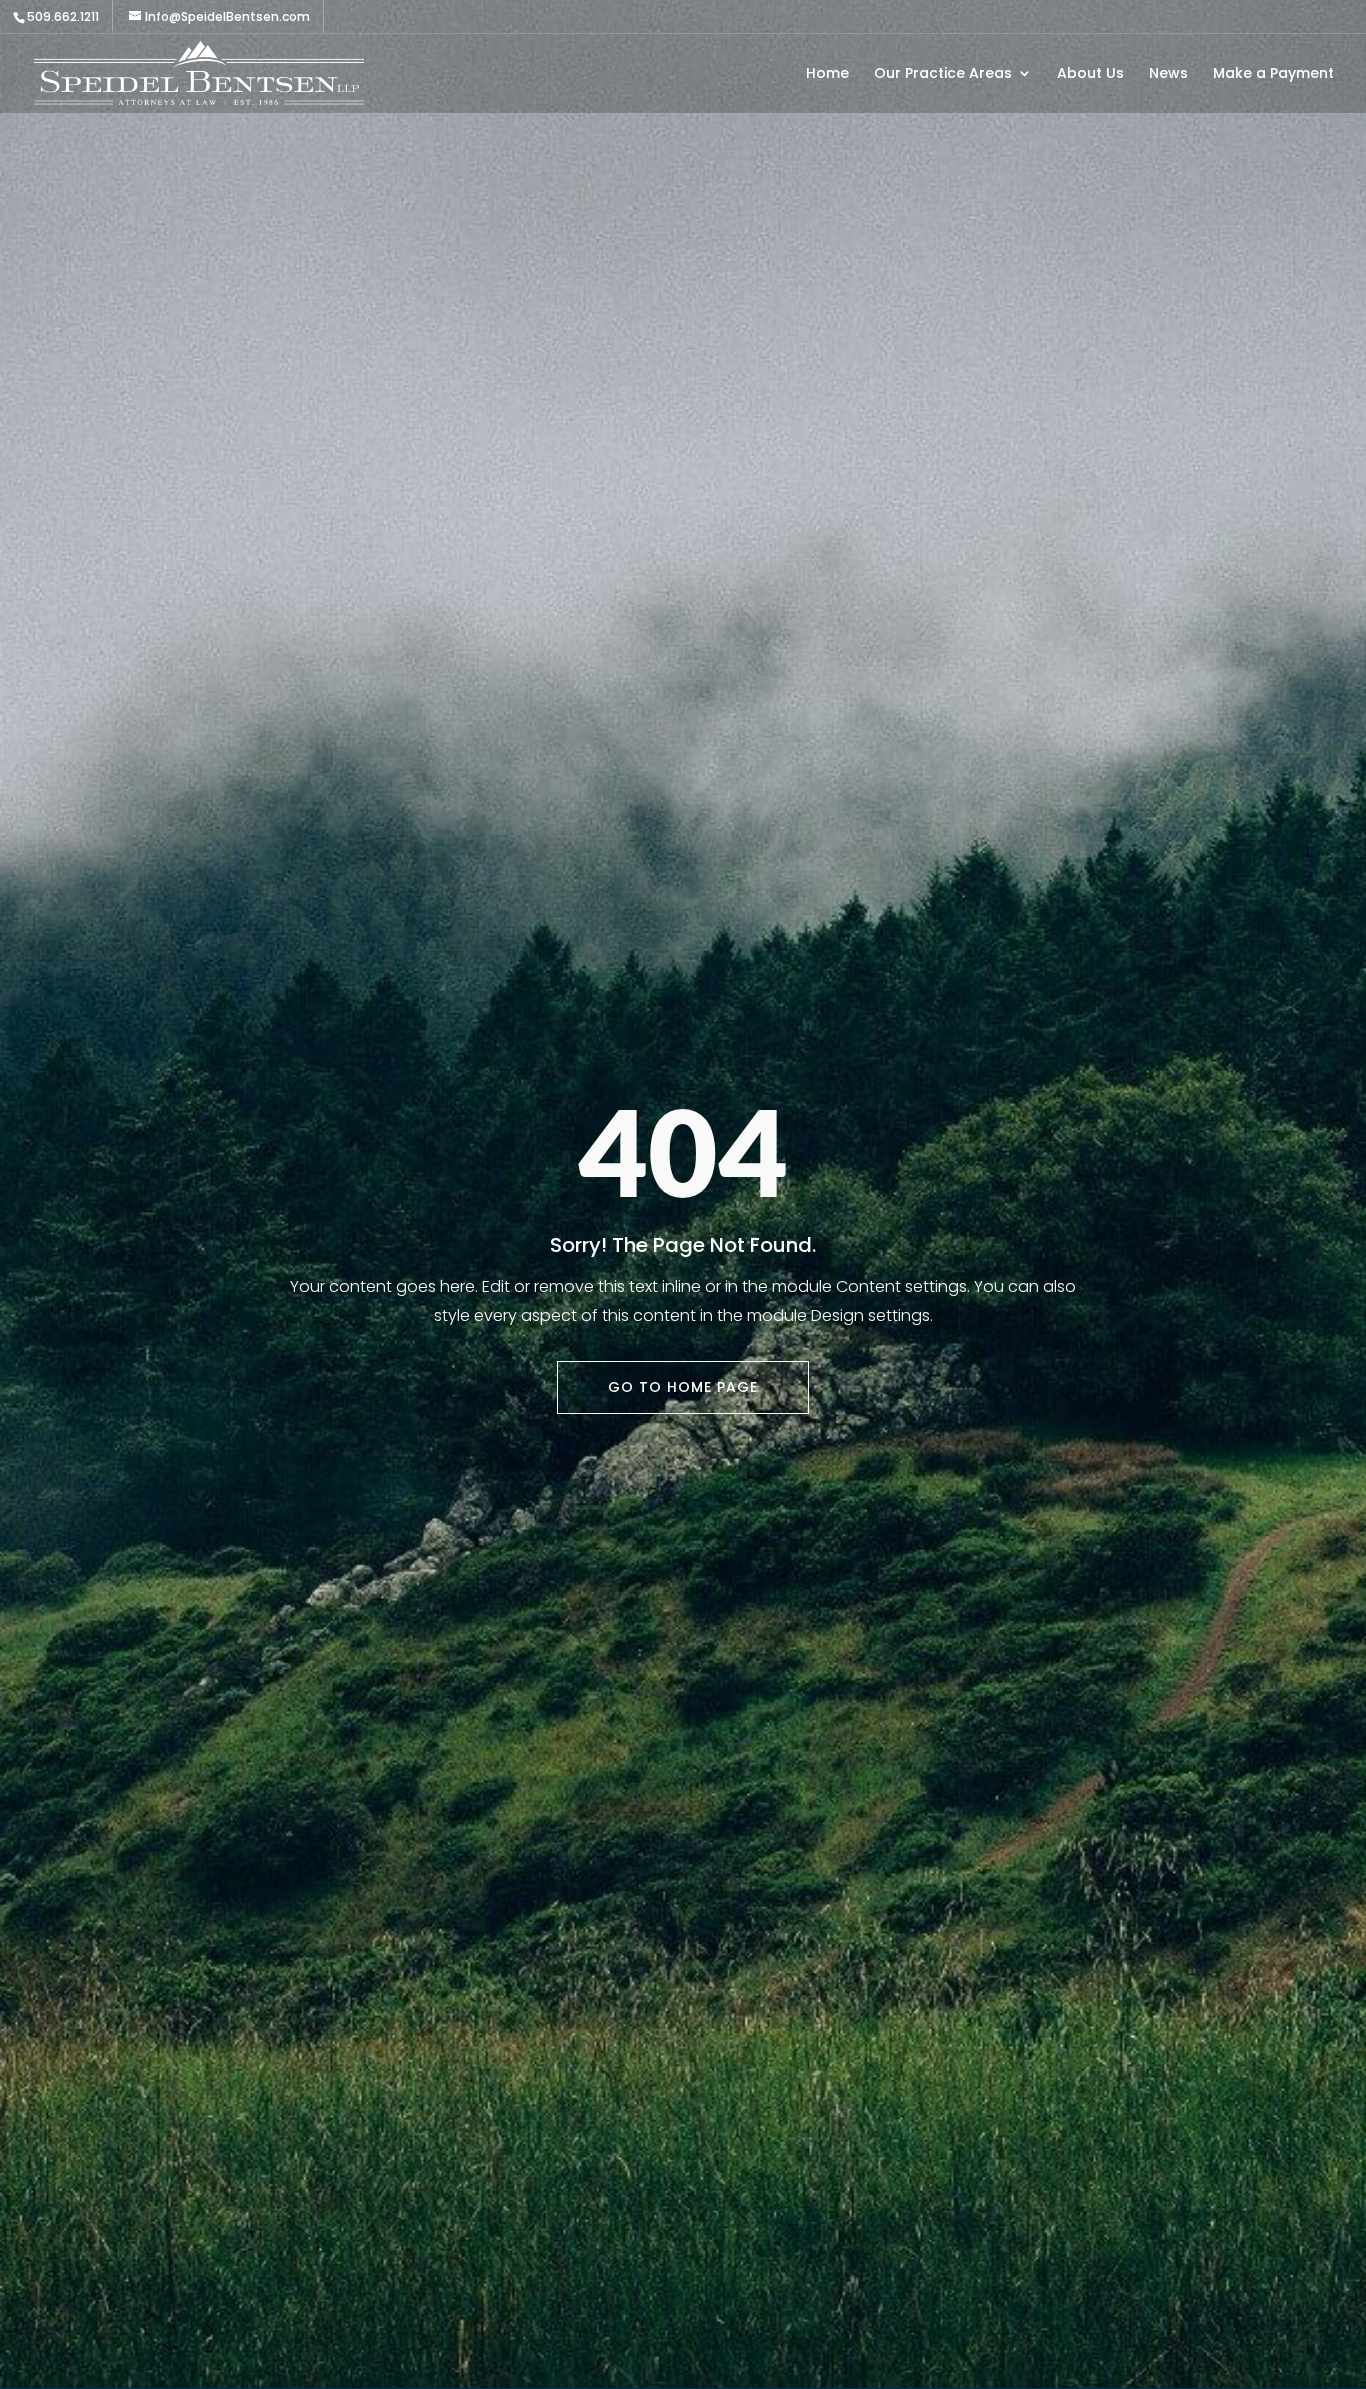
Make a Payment (1273, 74)
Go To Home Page (683, 1387)
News (1168, 74)
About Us (1090, 74)
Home (827, 74)
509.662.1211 (63, 16)
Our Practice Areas (943, 74)
